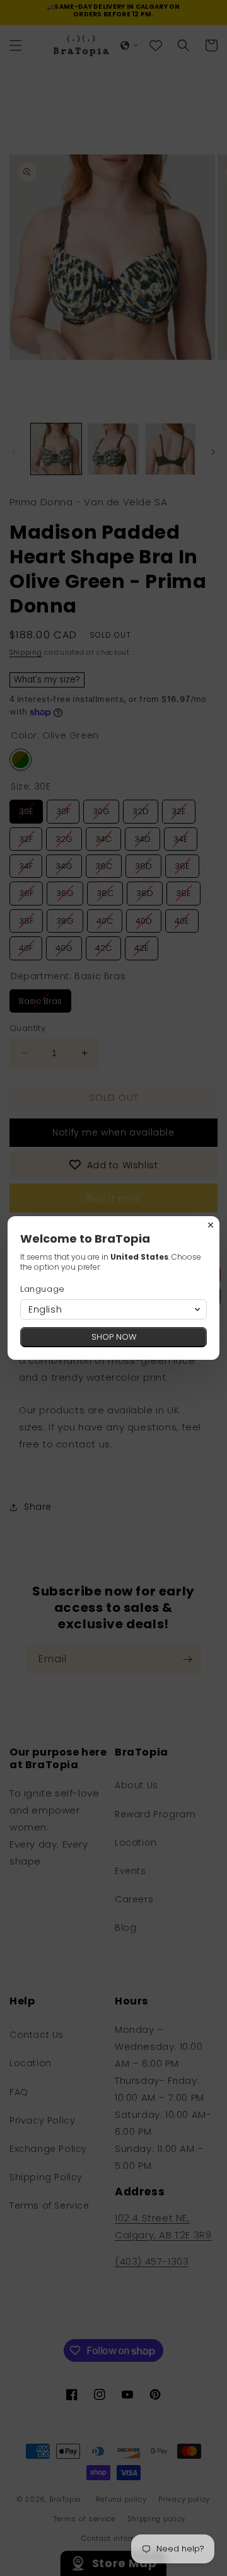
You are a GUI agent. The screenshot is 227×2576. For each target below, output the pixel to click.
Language (43, 1289)
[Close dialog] (211, 1225)
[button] (113, 1309)
